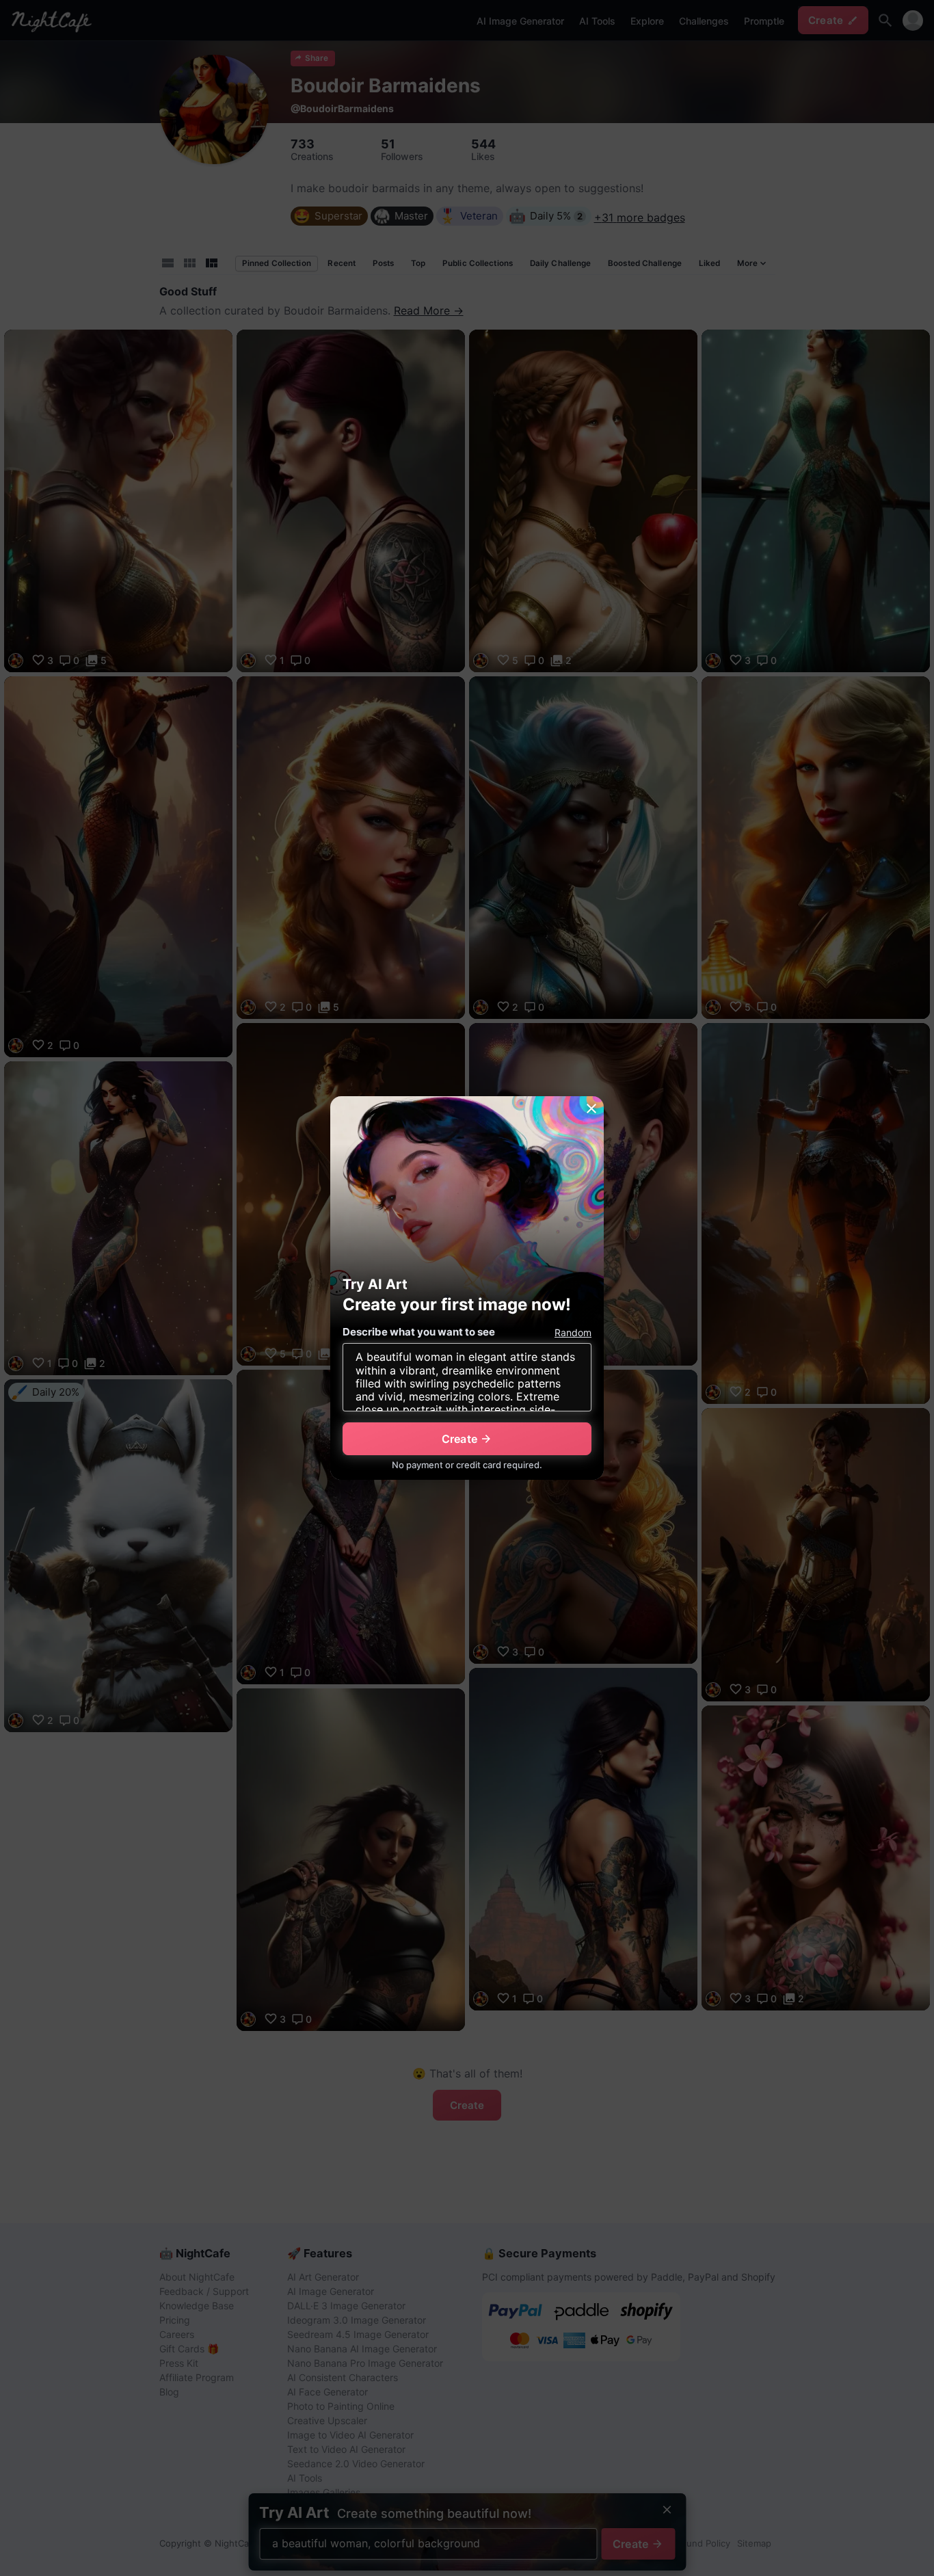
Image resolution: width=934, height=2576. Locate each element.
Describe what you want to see (419, 1332)
